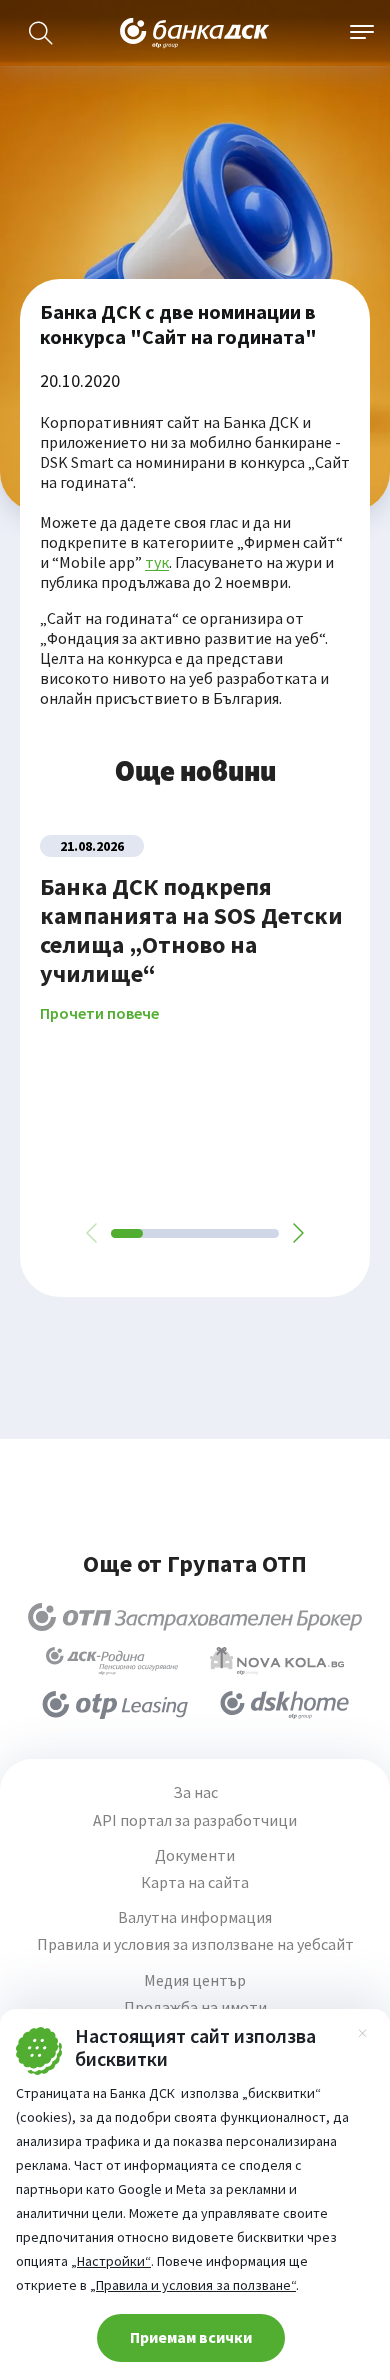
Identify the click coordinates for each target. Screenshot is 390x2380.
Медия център (195, 1980)
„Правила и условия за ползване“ (193, 2285)
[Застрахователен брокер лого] (195, 1617)
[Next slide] (297, 1233)
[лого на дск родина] (112, 1661)
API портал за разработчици (195, 1820)
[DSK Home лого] (284, 1705)
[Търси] (41, 33)
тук (157, 562)
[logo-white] (195, 33)
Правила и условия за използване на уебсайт (195, 1944)
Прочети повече (99, 1013)
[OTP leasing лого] (115, 1705)
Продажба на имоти (195, 2007)
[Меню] (362, 33)
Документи (195, 1855)
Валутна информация (195, 1917)
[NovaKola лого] (277, 1661)
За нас (195, 1792)
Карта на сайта (195, 1882)
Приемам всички (191, 2337)
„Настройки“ (111, 2261)
